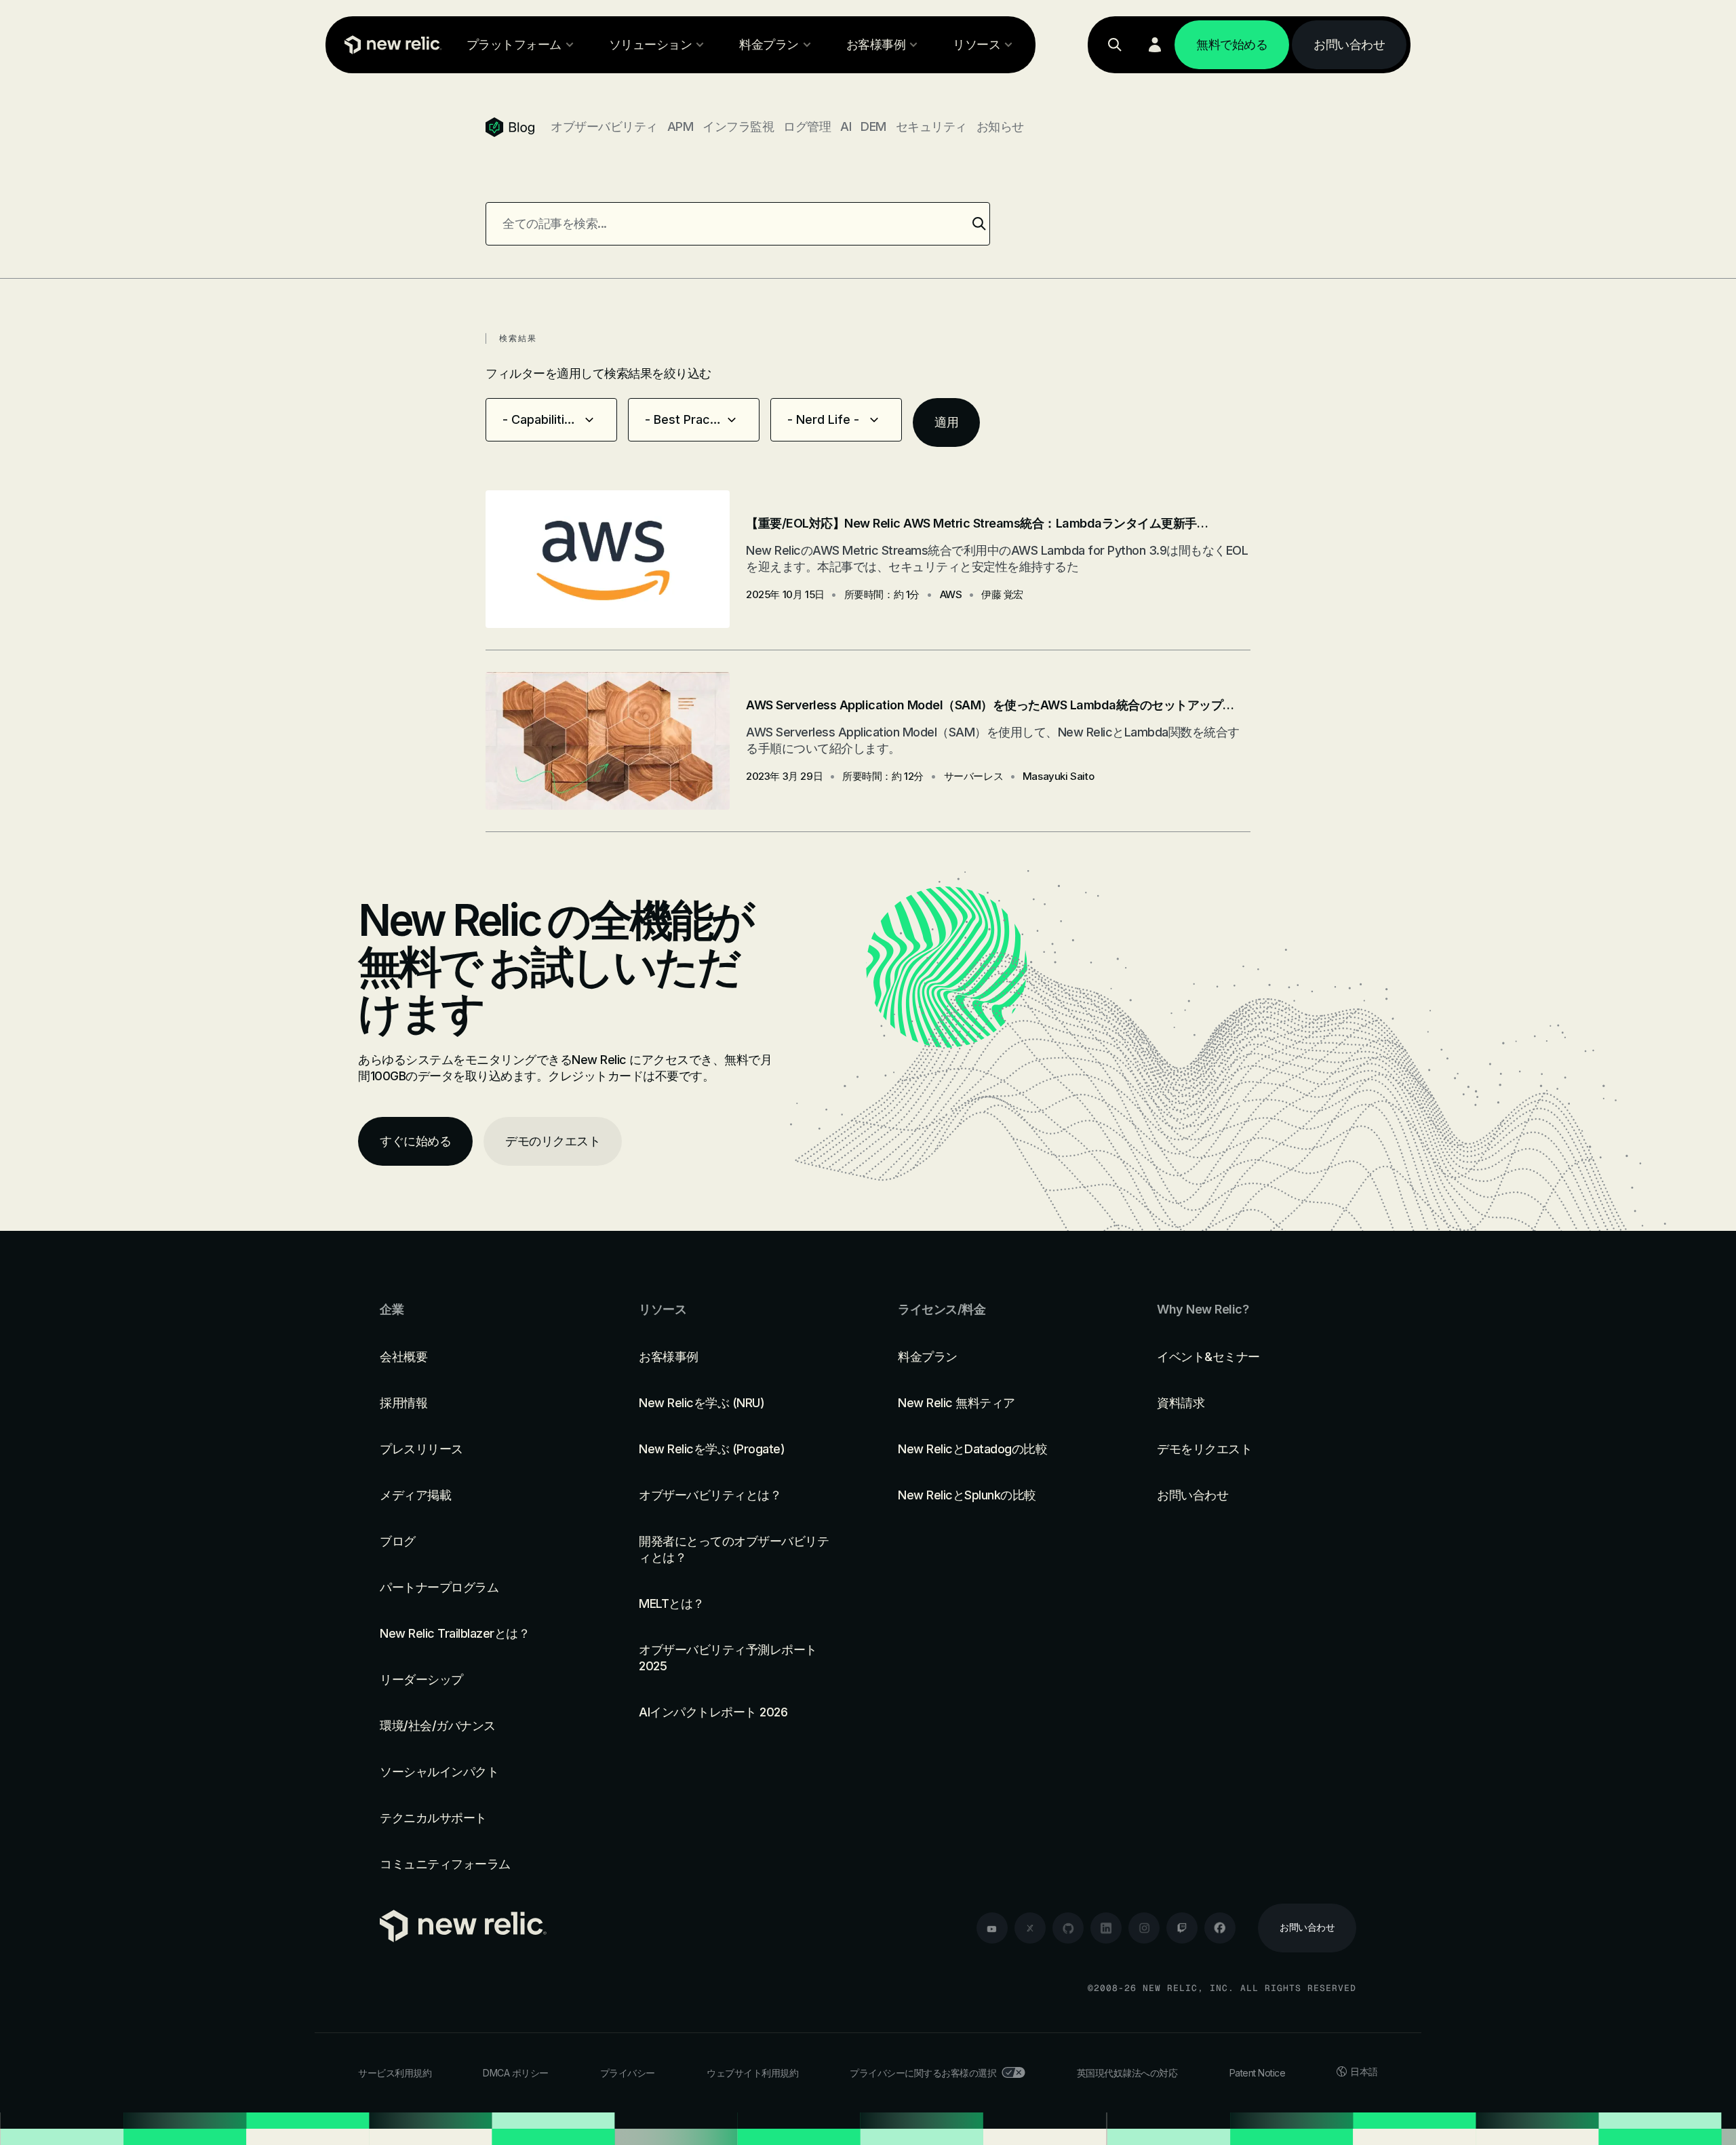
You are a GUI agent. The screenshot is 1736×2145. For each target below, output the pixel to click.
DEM (873, 126)
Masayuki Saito (1058, 776)
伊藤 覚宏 (1002, 594)
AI (846, 126)
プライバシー (628, 2073)
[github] (1068, 1928)
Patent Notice (1258, 2073)
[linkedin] (1106, 1928)
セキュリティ (931, 126)
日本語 (1364, 2071)
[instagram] (1144, 1928)
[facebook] (1220, 1928)
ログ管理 (807, 126)
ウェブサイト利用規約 (752, 2073)
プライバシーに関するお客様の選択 (923, 2073)
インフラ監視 (738, 126)
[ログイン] (1155, 45)
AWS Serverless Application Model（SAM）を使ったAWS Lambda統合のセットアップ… (990, 705)
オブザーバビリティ (604, 126)
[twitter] (1030, 1928)
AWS (951, 594)
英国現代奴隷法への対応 (1127, 2073)
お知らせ (1000, 126)
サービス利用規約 (395, 2073)
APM (680, 126)
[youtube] (992, 1928)
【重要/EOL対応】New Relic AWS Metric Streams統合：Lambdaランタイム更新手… (977, 523)
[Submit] (979, 224)
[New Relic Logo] (390, 45)
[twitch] (1182, 1928)
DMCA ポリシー (516, 2073)
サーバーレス (974, 776)
